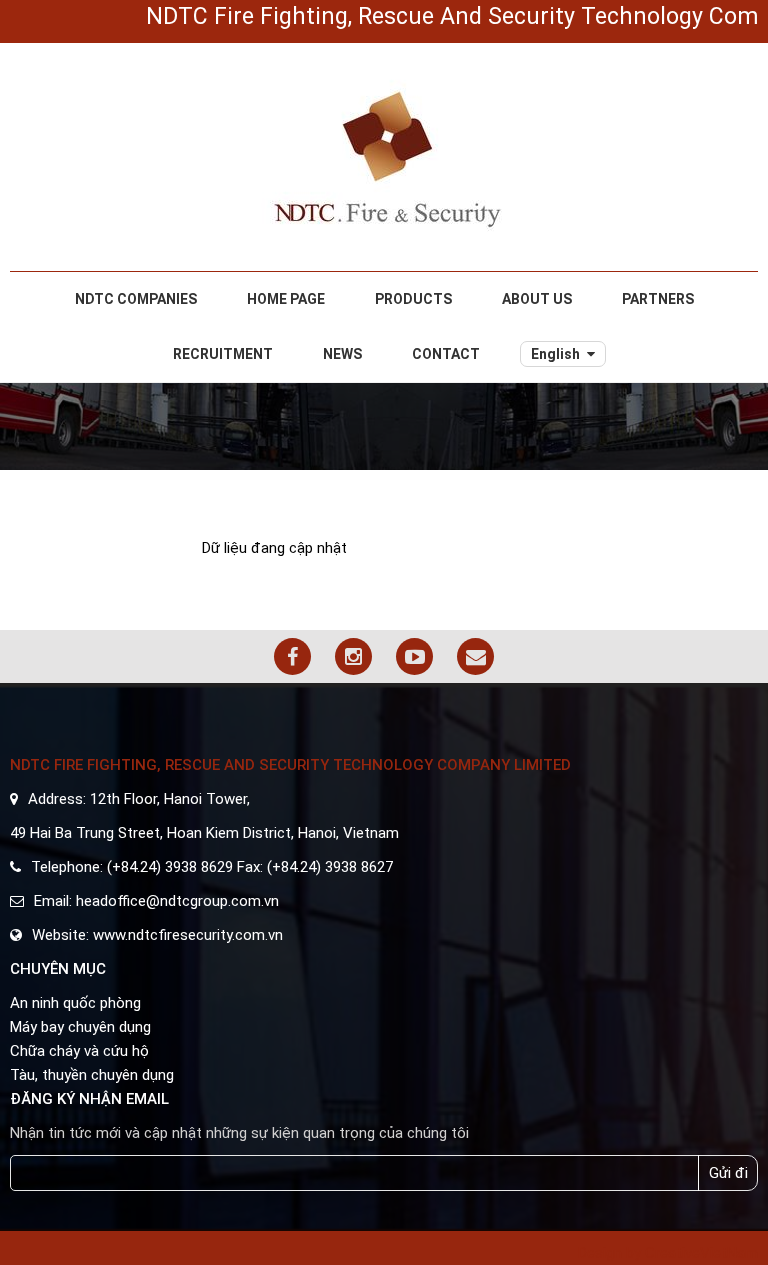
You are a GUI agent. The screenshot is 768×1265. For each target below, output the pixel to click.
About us (537, 299)
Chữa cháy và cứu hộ (79, 1051)
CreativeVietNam (701, 1253)
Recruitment (223, 354)
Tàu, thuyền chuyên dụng (92, 1075)
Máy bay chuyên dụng (80, 1027)
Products (413, 299)
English (555, 354)
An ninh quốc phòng (75, 1003)
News (342, 354)
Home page (286, 299)
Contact (446, 354)
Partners (658, 299)
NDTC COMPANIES (136, 299)
